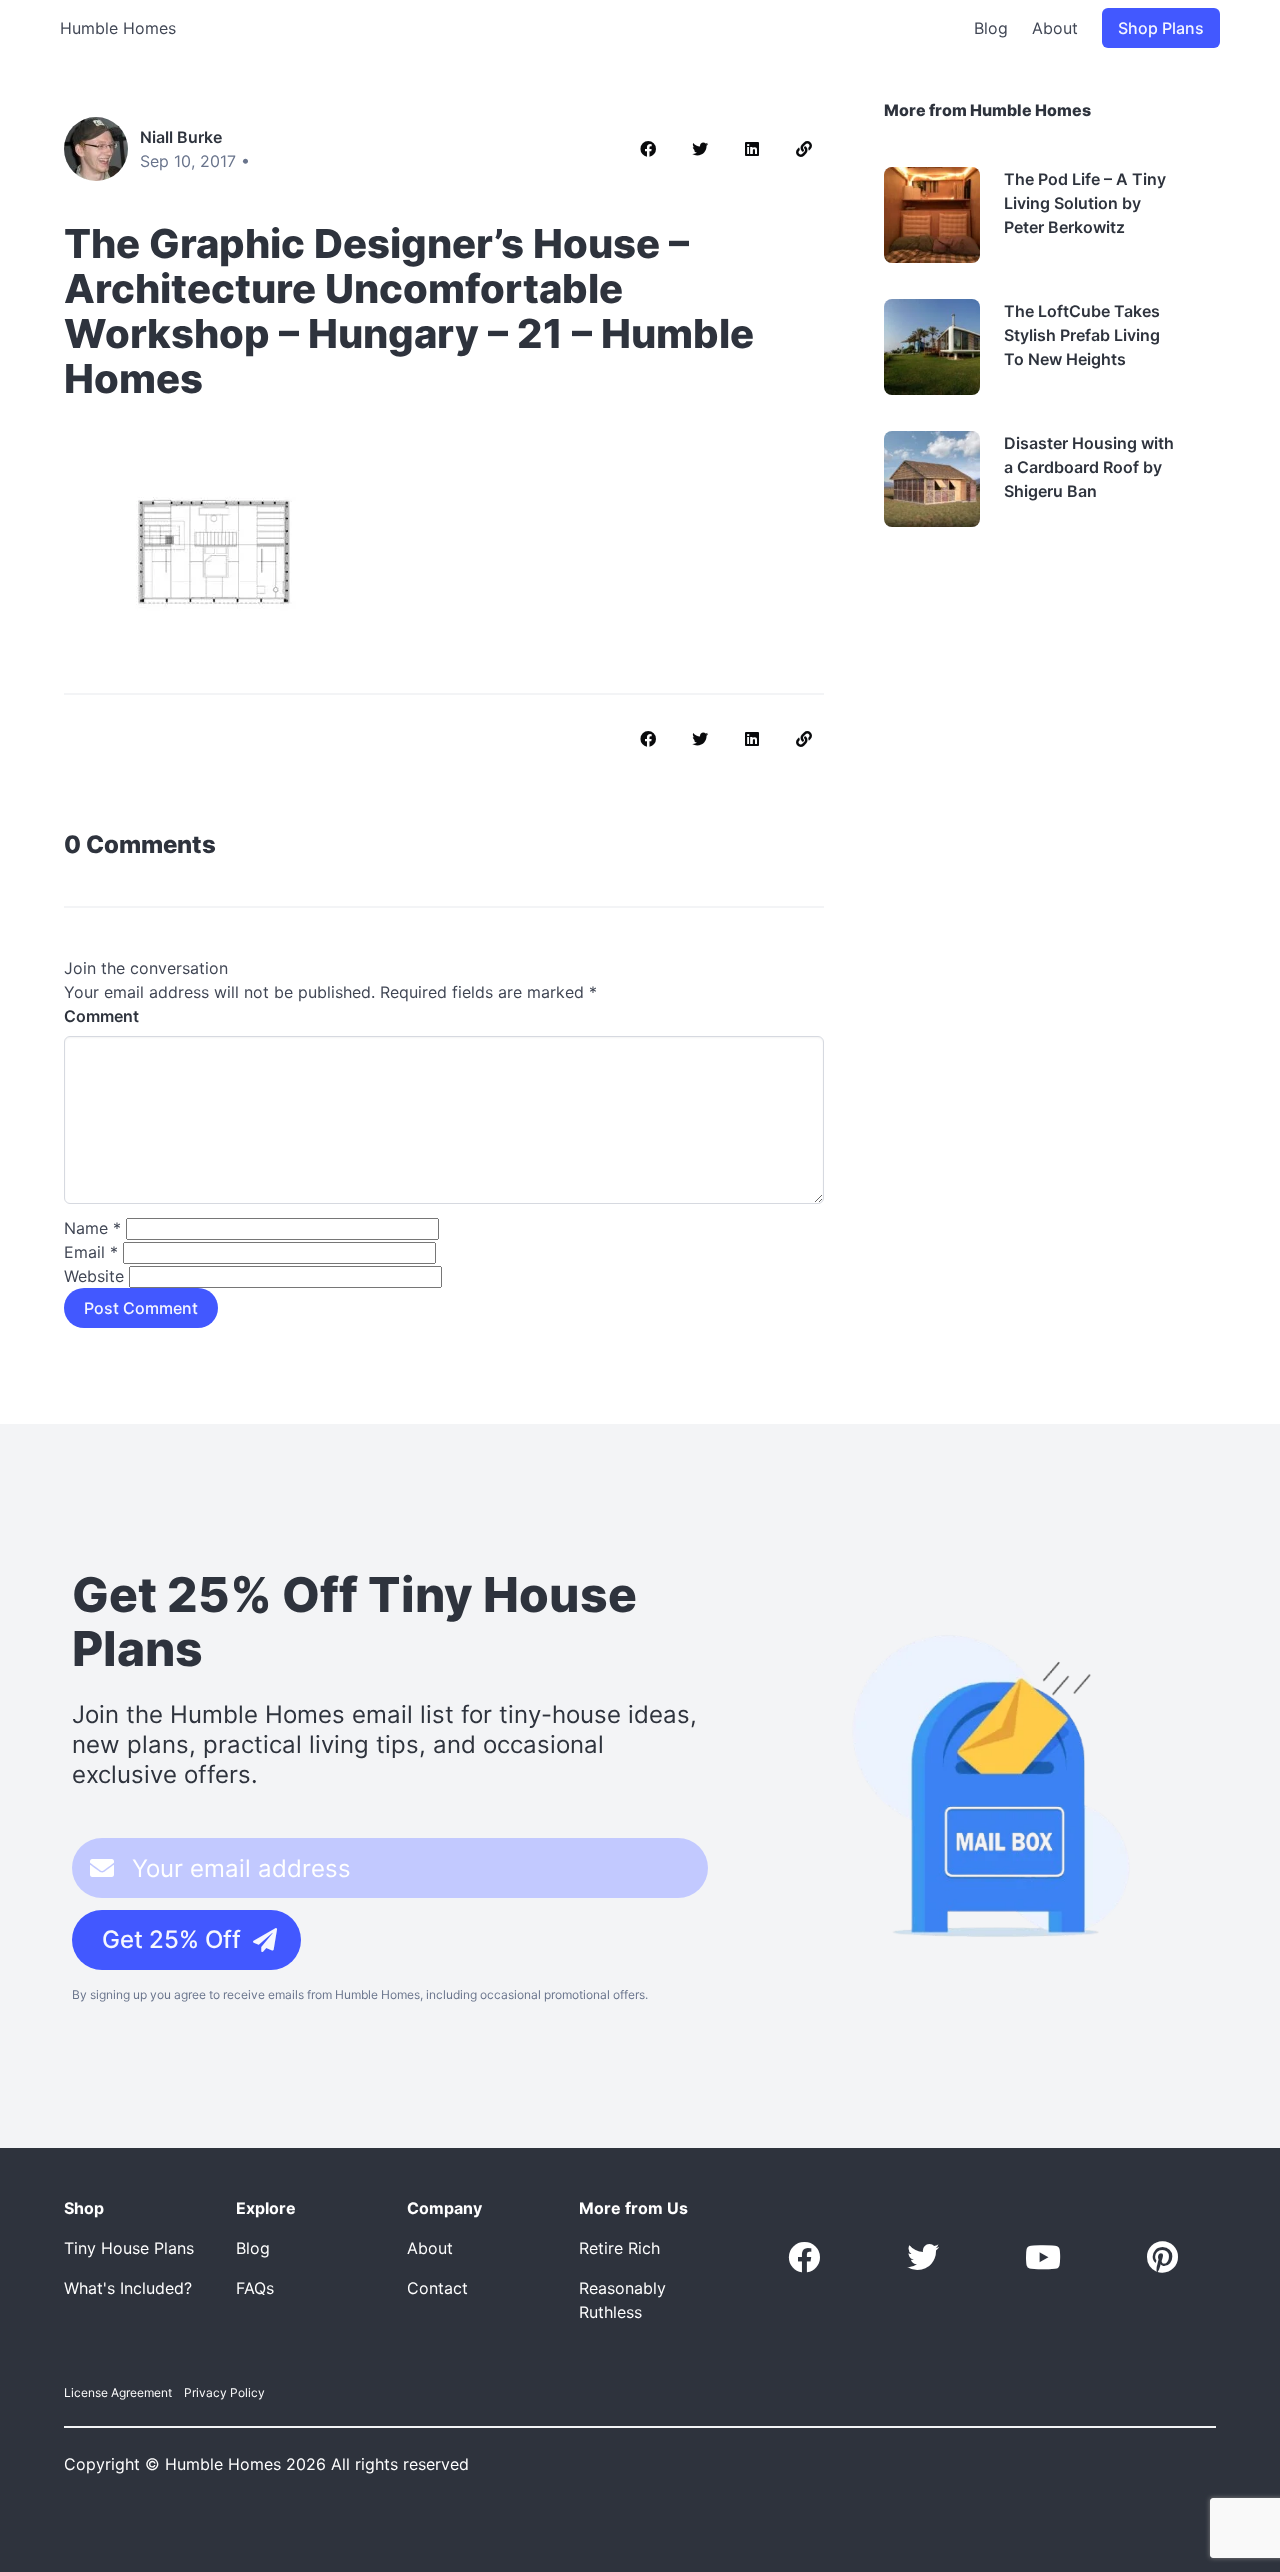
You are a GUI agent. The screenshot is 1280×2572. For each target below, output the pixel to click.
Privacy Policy (224, 2392)
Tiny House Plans (129, 2248)
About (1055, 28)
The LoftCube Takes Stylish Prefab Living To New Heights (1082, 335)
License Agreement (118, 2392)
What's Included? (128, 2288)
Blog (991, 28)
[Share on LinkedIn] (752, 149)
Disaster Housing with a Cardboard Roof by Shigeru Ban (1089, 467)
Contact (437, 2288)
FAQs (255, 2288)
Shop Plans (1161, 28)
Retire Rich (619, 2248)
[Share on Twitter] (700, 149)
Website (94, 1276)
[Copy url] (804, 149)
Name (92, 1228)
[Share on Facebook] (648, 149)
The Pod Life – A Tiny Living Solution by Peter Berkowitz (1085, 203)
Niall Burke (181, 137)
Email (91, 1252)
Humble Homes (118, 28)
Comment (101, 1016)
